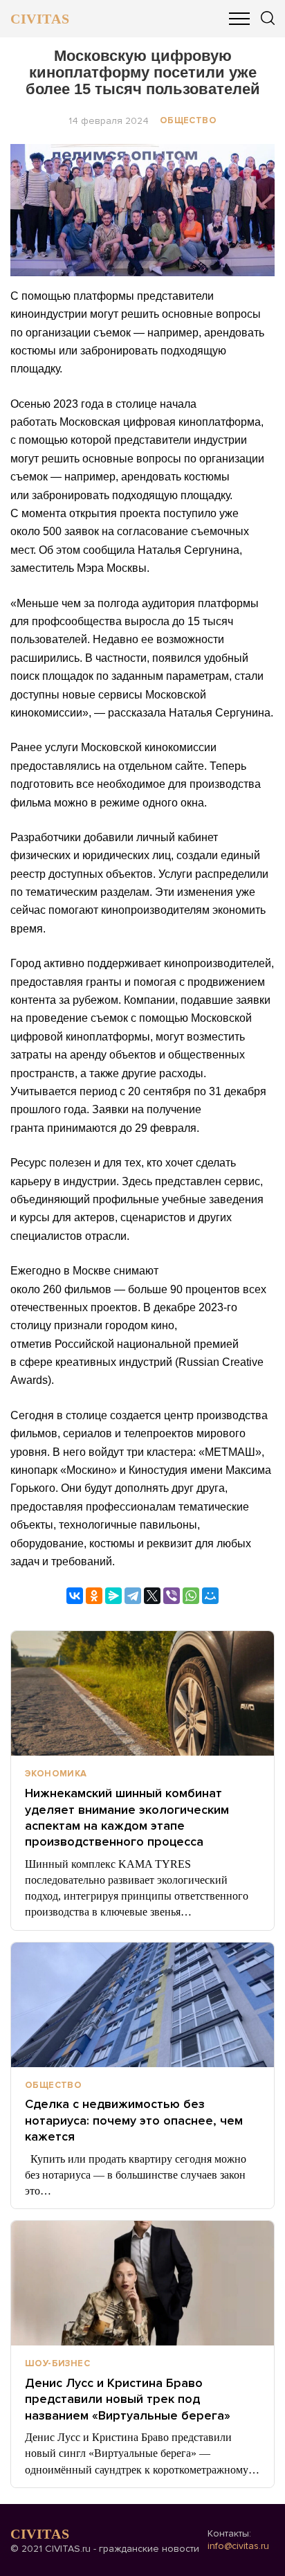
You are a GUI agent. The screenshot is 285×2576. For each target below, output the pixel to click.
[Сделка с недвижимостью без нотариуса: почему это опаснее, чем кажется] (142, 2005)
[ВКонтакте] (75, 1596)
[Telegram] (133, 1596)
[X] (152, 1596)
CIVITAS (40, 19)
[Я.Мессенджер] (113, 1596)
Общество (188, 120)
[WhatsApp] (191, 1596)
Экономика (56, 1774)
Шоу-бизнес (57, 2363)
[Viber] (172, 1596)
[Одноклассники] (94, 1596)
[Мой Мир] (210, 1596)
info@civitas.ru (238, 2546)
